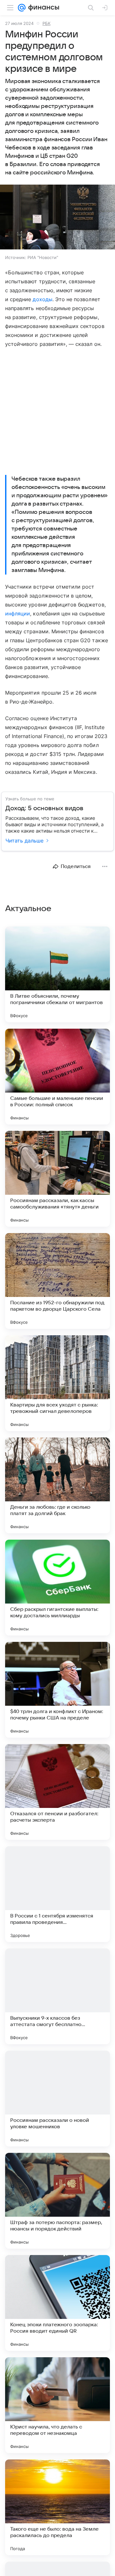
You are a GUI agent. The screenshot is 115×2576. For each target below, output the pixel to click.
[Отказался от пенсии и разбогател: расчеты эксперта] (57, 1792)
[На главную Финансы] (42, 8)
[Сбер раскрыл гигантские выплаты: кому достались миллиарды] (57, 1588)
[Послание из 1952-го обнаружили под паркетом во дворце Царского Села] (57, 1281)
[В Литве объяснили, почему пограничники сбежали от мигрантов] (57, 974)
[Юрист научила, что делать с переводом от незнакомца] (57, 2405)
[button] (57, 218)
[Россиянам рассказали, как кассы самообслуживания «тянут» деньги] (57, 1179)
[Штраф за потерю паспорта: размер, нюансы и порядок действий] (57, 2201)
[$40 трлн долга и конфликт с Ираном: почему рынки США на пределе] (57, 1690)
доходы (42, 299)
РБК (46, 23)
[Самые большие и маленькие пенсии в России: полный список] (57, 1077)
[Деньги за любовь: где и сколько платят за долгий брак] (57, 1485)
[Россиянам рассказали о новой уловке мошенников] (57, 2099)
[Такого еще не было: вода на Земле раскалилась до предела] (57, 2507)
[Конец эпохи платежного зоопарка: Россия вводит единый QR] (57, 2303)
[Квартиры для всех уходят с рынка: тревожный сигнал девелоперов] (57, 1383)
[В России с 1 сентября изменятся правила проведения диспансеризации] (57, 1894)
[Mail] (22, 8)
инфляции (18, 614)
